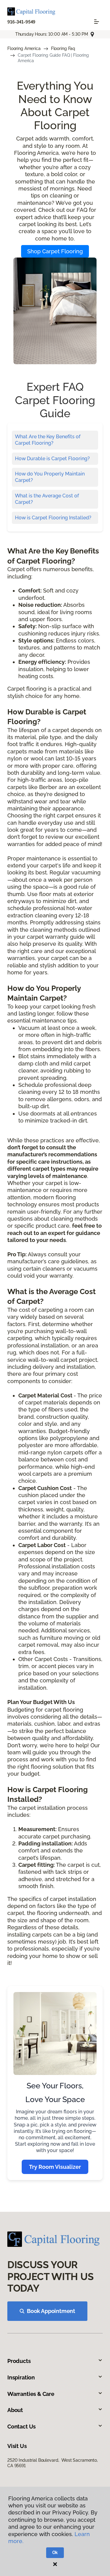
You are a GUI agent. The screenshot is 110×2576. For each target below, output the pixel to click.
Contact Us (22, 2427)
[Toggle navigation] (97, 22)
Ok (55, 2553)
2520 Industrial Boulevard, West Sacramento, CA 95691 (53, 2463)
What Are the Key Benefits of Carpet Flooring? (48, 440)
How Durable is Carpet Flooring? (52, 459)
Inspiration (21, 2377)
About (15, 2410)
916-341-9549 (21, 22)
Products (19, 2361)
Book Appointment (51, 2311)
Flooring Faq (63, 48)
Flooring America (24, 48)
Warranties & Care (31, 2394)
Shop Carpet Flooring (55, 251)
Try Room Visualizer (55, 2167)
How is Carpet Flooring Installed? (53, 518)
